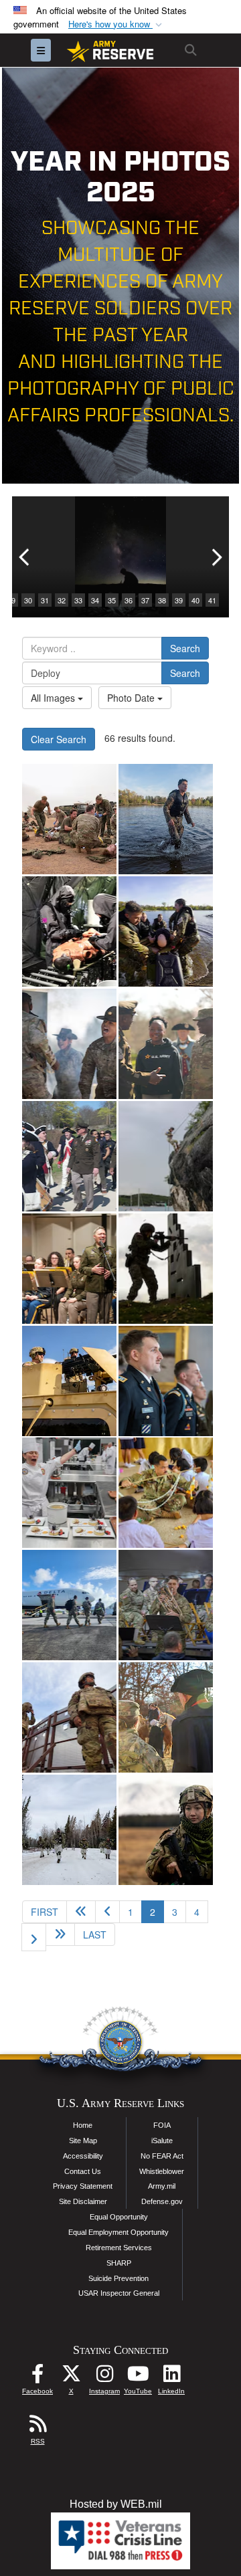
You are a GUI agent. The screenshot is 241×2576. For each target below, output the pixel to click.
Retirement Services (119, 2248)
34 (95, 600)
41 (212, 600)
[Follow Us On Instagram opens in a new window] (104, 2377)
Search (185, 648)
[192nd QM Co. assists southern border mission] (69, 1717)
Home (83, 2125)
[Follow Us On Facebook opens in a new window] (37, 2377)
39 (179, 600)
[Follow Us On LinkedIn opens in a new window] (171, 2377)
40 (195, 600)
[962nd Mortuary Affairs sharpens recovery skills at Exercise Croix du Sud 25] (166, 1156)
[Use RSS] (37, 2427)
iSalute (162, 2141)
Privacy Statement (83, 2186)
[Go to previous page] (107, 1912)
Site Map (83, 2141)
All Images (54, 698)
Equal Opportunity (119, 2217)
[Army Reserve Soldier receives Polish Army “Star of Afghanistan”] (166, 1381)
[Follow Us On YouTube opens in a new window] (138, 2377)
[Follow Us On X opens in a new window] (71, 2377)
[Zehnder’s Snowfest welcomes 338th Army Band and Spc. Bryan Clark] (166, 1605)
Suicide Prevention (118, 2278)
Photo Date (132, 698)
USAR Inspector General (119, 2293)
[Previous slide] (25, 557)
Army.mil (162, 2186)
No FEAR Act (162, 2156)
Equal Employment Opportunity (118, 2232)
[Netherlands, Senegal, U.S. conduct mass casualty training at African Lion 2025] (69, 819)
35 (112, 600)
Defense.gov (162, 2201)
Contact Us (83, 2171)
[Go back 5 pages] (81, 1912)
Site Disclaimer (83, 2201)
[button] (116, 24)
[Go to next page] (34, 1937)
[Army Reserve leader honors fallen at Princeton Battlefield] (166, 1717)
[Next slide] (216, 557)
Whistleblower (162, 2171)
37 (145, 600)
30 (28, 600)
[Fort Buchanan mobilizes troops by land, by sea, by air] (69, 1605)
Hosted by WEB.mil (116, 2504)
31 (45, 600)
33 (78, 600)
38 (162, 600)
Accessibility (83, 2156)
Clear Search (59, 739)
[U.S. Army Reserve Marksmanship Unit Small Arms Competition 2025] (166, 1269)
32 (62, 600)
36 (129, 600)
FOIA (162, 2125)
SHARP (119, 2263)
